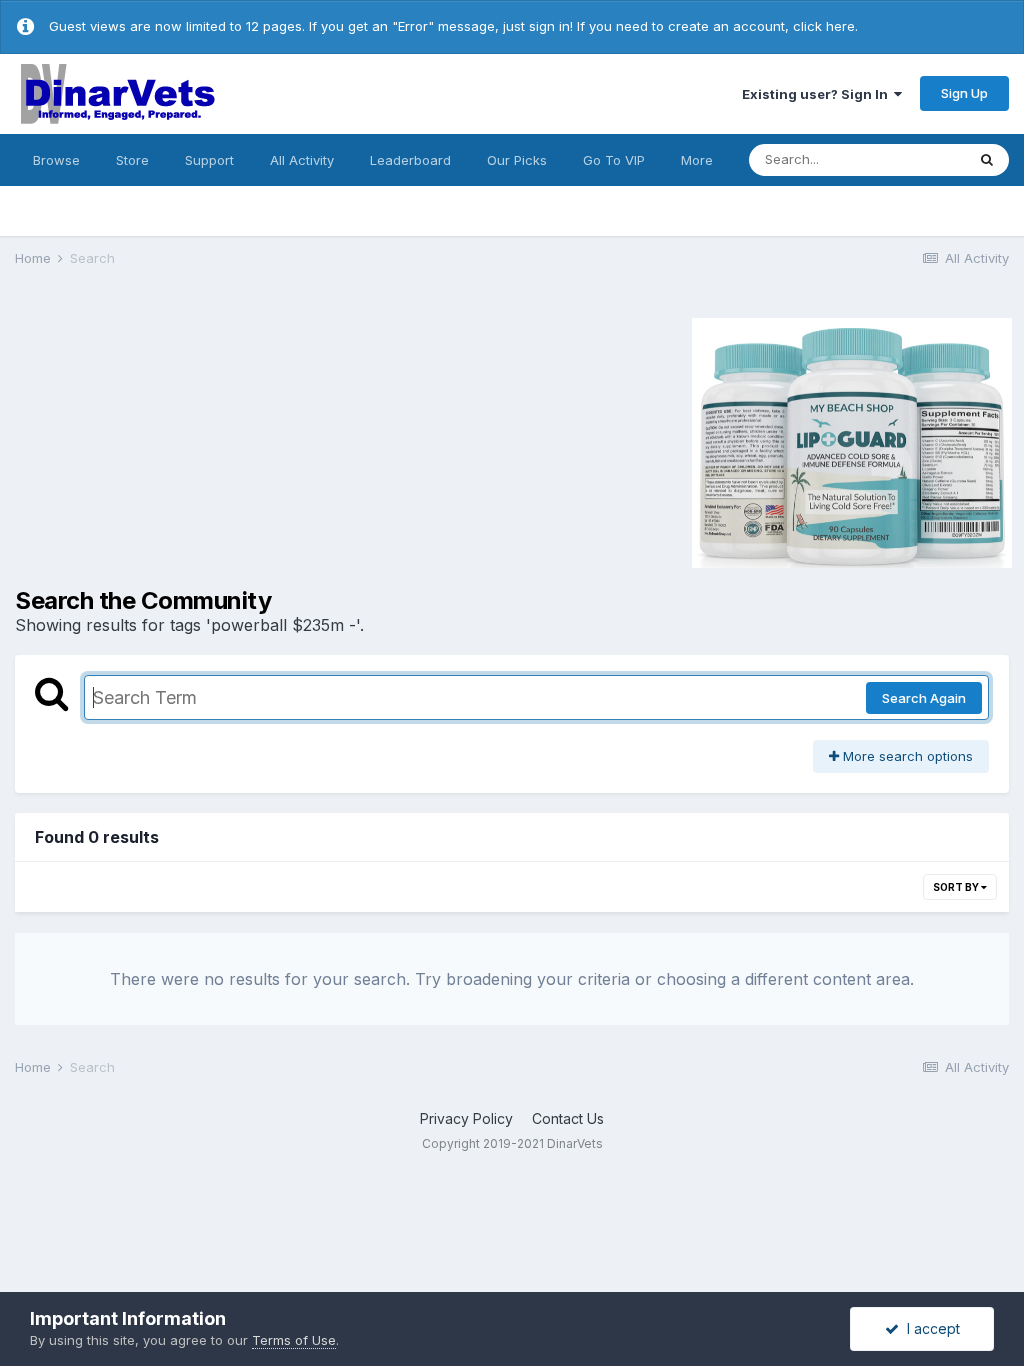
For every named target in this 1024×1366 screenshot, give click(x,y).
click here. (825, 26)
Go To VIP (614, 160)
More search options (906, 756)
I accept (929, 1328)
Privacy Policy (466, 1118)
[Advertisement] (184, 440)
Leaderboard (410, 160)
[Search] (987, 160)
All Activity (302, 160)
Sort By (957, 887)
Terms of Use (294, 1340)
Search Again (924, 698)
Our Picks (517, 160)
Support (209, 160)
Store (132, 160)
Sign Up (964, 93)
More (697, 160)
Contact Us (568, 1118)
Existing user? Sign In (818, 94)
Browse (56, 160)
